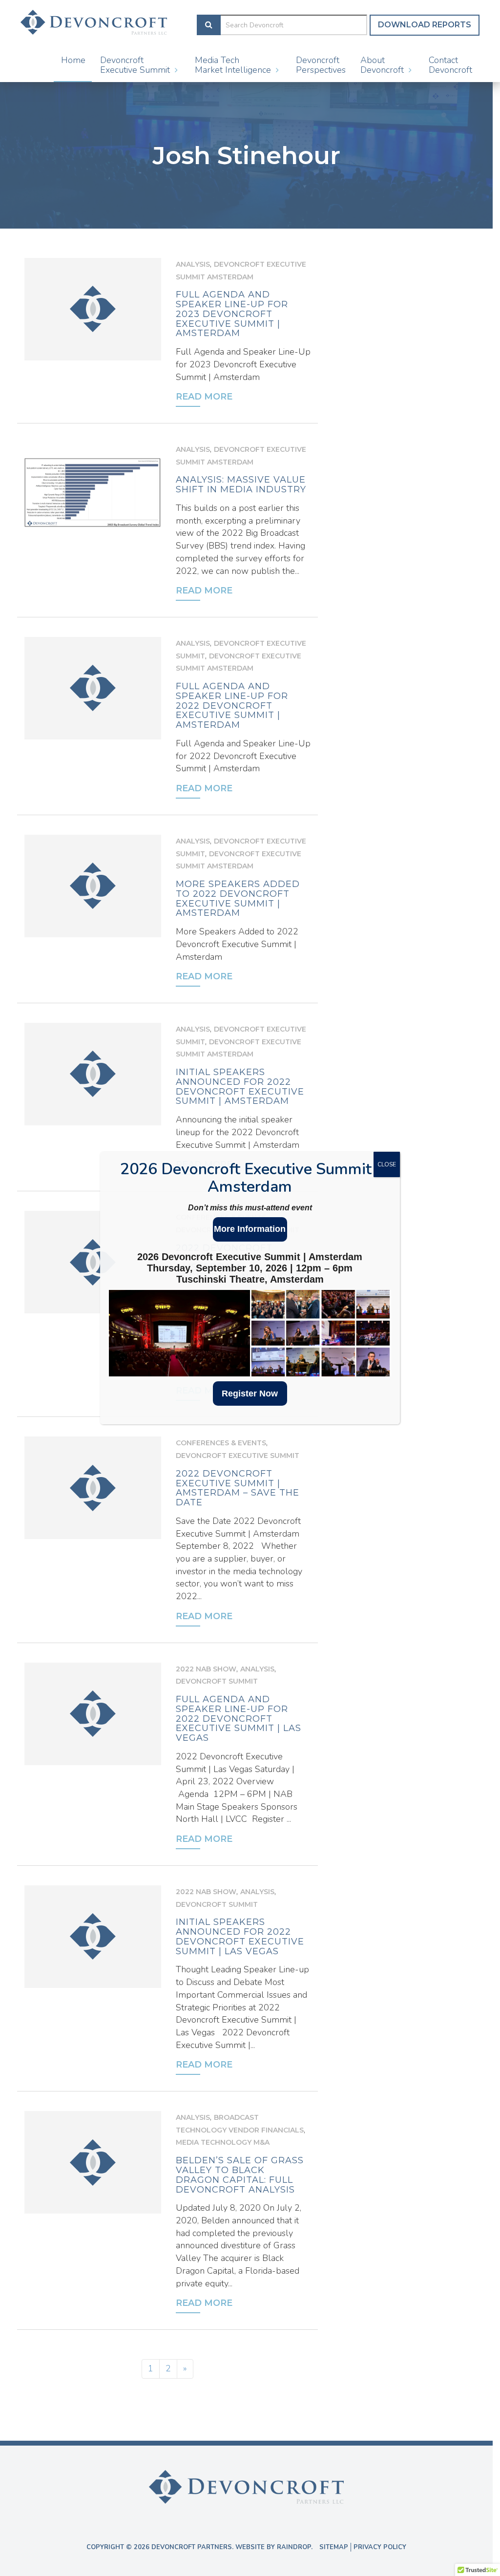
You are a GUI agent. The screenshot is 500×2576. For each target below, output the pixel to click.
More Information (250, 1229)
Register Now (250, 1394)
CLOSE (387, 1164)
